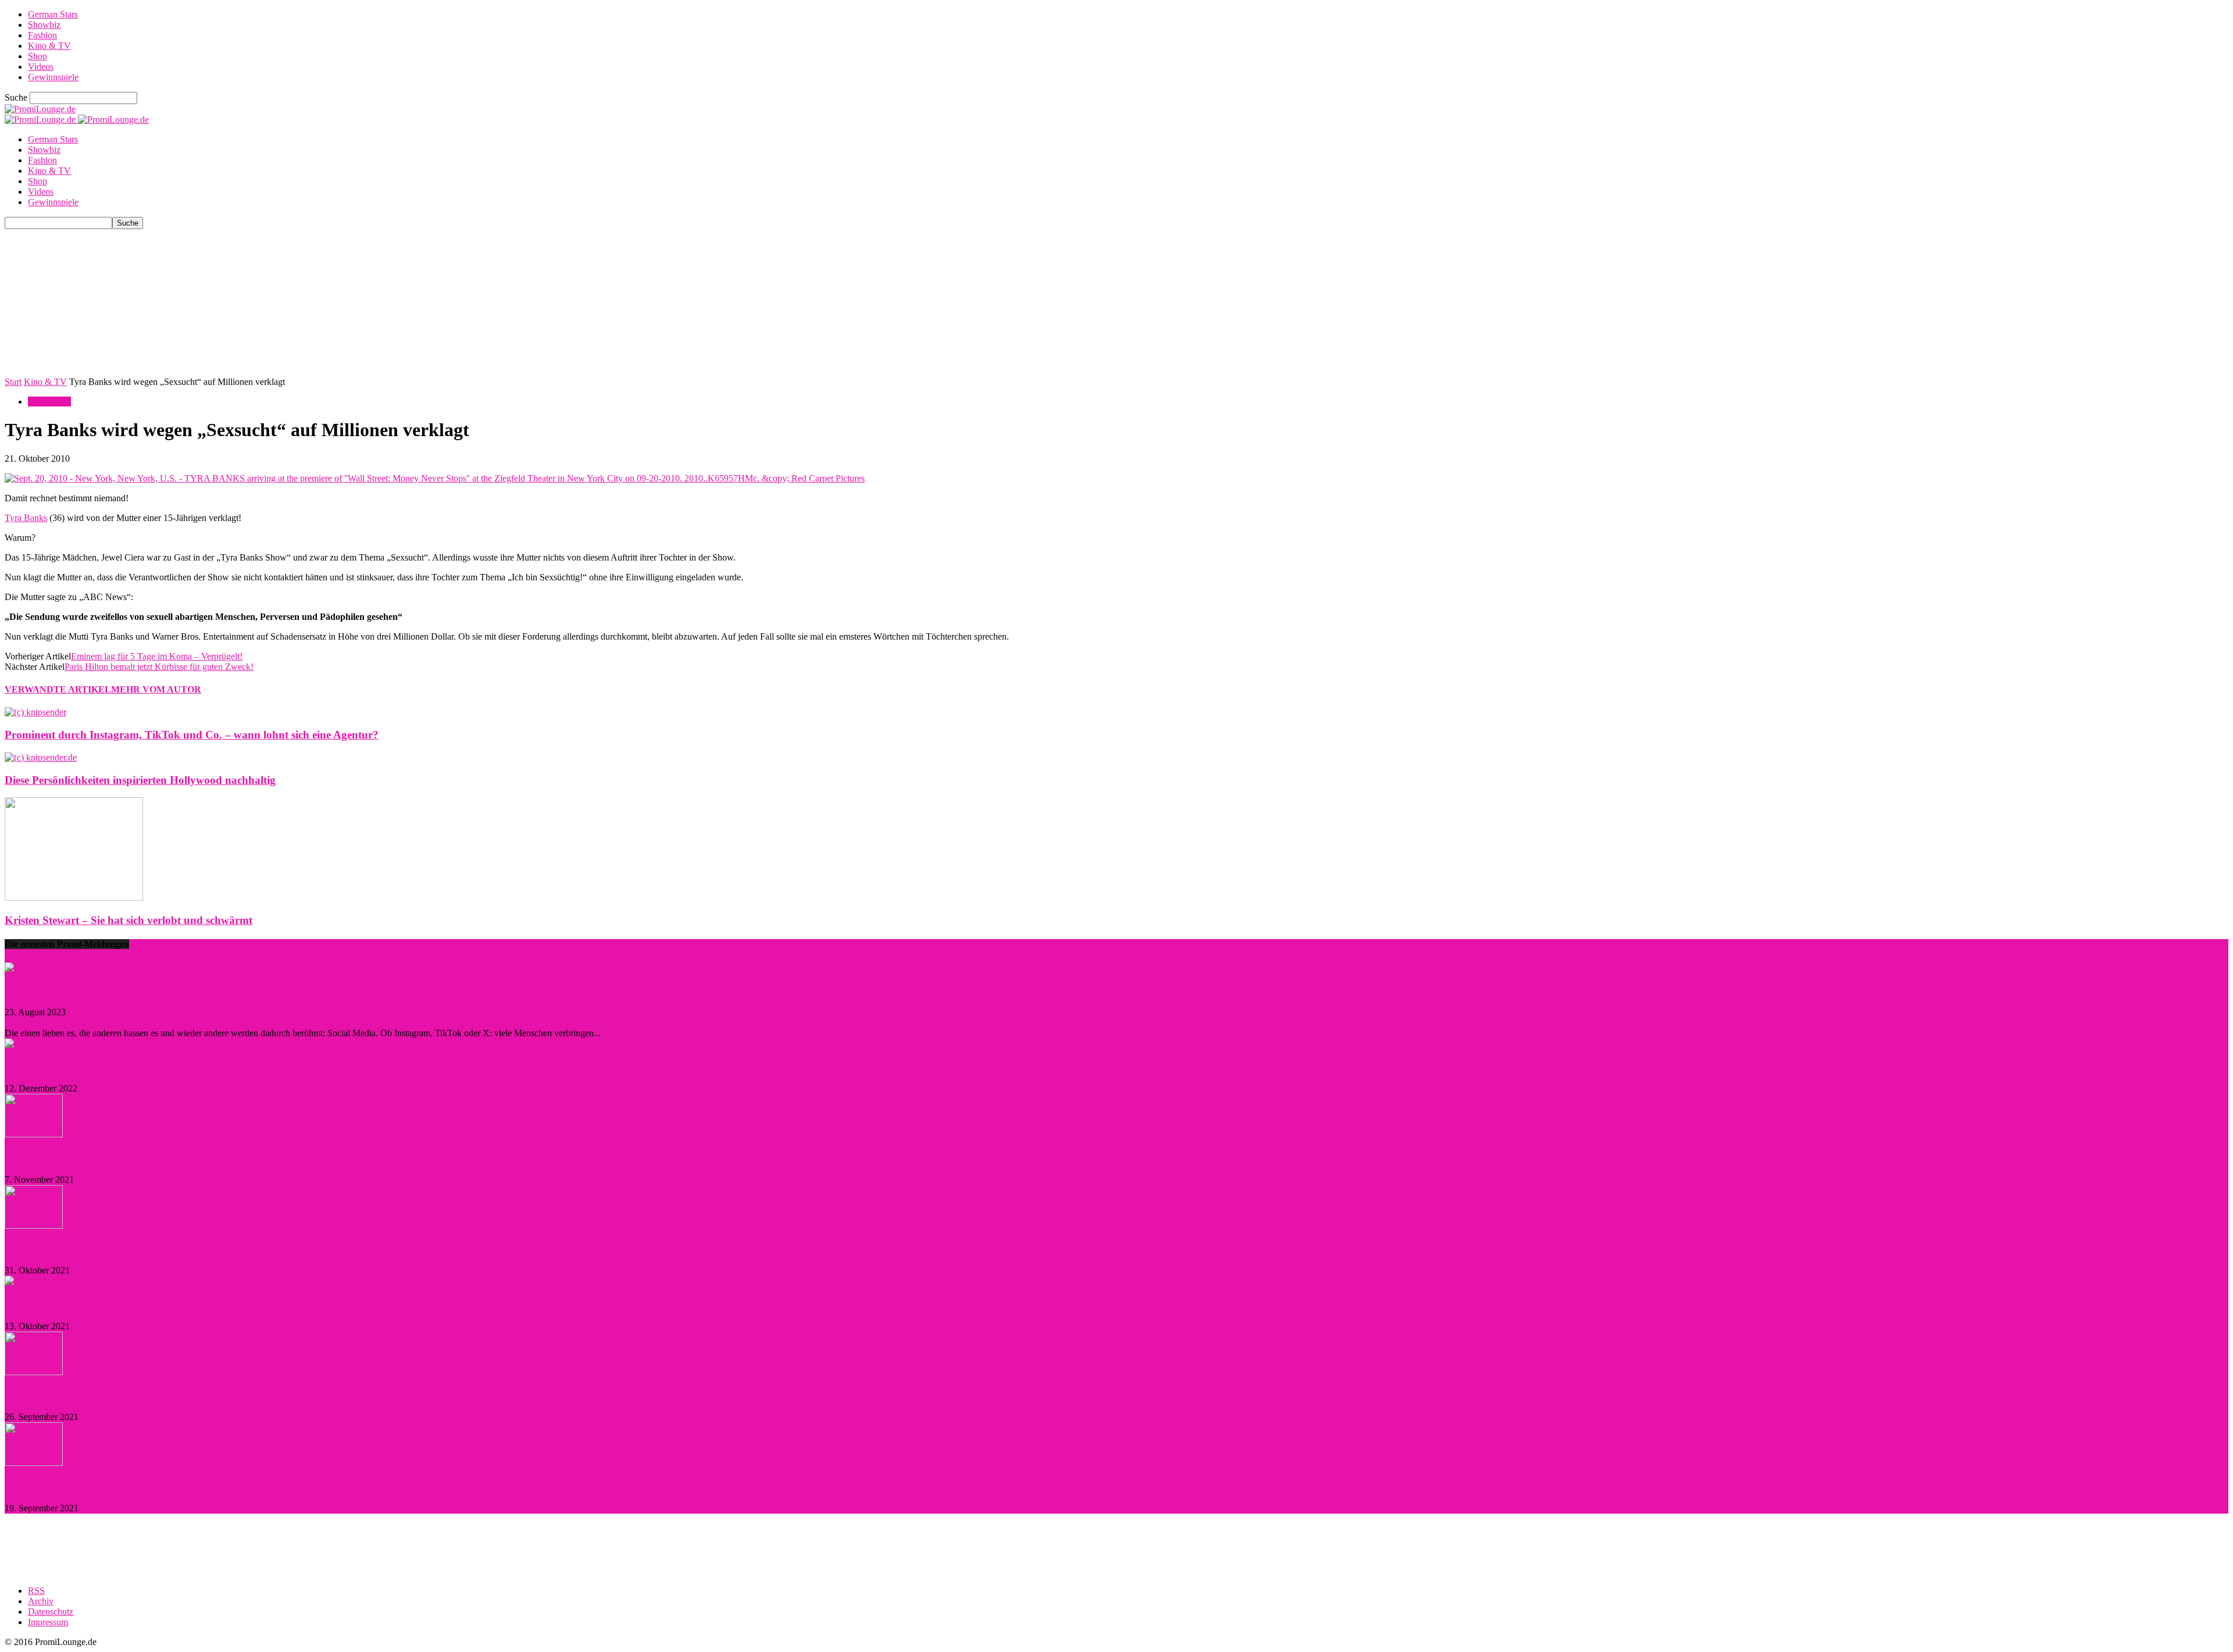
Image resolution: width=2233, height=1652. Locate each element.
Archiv (41, 1601)
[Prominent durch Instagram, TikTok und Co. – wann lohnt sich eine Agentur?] (35, 712)
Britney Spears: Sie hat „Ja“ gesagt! (90, 1485)
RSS (36, 1591)
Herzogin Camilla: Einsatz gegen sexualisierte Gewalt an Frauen (157, 1248)
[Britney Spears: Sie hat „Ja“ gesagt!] (34, 1463)
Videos (41, 67)
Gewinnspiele (53, 77)
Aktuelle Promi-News (55, 1303)
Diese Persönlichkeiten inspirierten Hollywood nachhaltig (140, 780)
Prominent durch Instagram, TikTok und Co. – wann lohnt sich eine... (172, 989)
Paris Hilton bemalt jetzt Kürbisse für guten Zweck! (159, 667)
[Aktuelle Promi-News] (41, 1281)
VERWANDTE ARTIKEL (58, 689)
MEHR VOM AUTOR (156, 689)
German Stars (53, 14)
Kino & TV (49, 46)
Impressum (48, 1622)
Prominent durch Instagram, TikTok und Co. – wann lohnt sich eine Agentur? (192, 735)
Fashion (42, 35)
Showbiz (44, 25)
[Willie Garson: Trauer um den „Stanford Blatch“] (34, 1372)
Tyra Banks (26, 518)
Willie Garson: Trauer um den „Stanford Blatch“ (122, 1394)
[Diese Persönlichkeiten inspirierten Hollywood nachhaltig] (41, 757)
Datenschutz (51, 1612)
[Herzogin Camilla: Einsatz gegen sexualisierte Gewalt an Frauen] (34, 1225)
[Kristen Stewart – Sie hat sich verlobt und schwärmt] (74, 898)
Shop (38, 56)
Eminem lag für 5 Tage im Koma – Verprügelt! (157, 656)
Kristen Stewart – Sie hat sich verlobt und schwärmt (129, 920)
